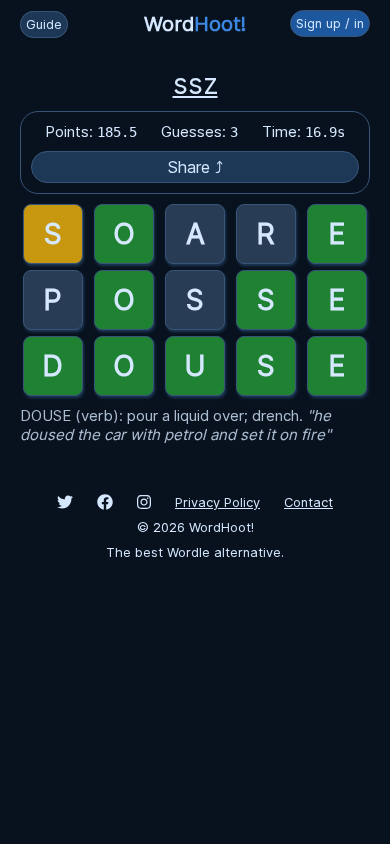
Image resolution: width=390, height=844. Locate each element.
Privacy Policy (217, 502)
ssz (195, 84)
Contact (308, 502)
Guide (44, 24)
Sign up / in (330, 23)
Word (195, 24)
